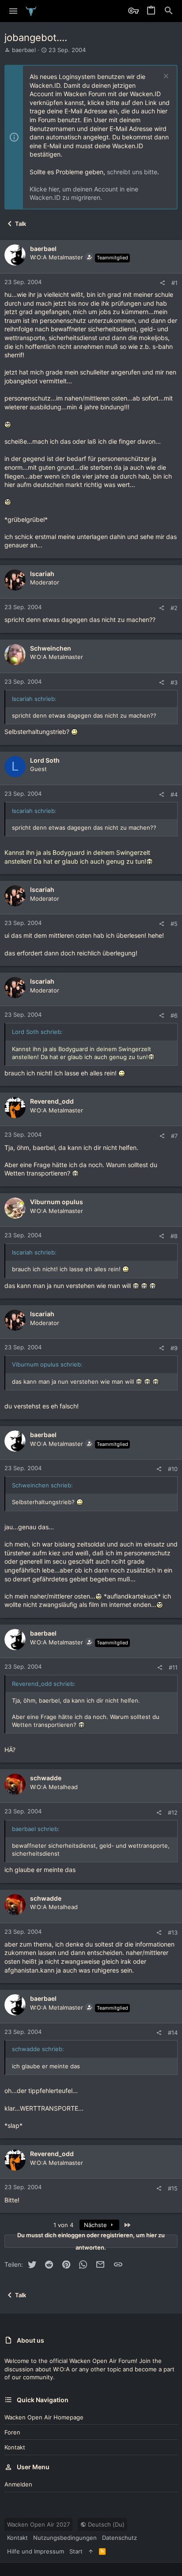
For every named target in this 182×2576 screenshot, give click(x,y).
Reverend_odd (52, 1101)
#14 (173, 2033)
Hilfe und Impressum (36, 2551)
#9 (174, 1348)
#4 (174, 794)
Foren (12, 2432)
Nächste (96, 2225)
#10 (173, 1469)
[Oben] (91, 2551)
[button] (13, 11)
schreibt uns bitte (132, 172)
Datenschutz (119, 2538)
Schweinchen (51, 648)
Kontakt (15, 2447)
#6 (174, 1015)
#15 (173, 2188)
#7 (174, 1136)
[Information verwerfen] (165, 77)
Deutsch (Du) (105, 2524)
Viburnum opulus (57, 1202)
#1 (174, 283)
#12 (173, 1812)
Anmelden (18, 2484)
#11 (173, 1667)
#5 (174, 924)
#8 (174, 1236)
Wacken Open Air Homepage (44, 2417)
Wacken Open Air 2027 (38, 2524)
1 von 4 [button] (63, 2225)
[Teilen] (162, 283)
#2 (174, 608)
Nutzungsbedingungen (65, 2538)
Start (76, 2551)
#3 (174, 682)
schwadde (46, 1778)
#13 (173, 1932)
